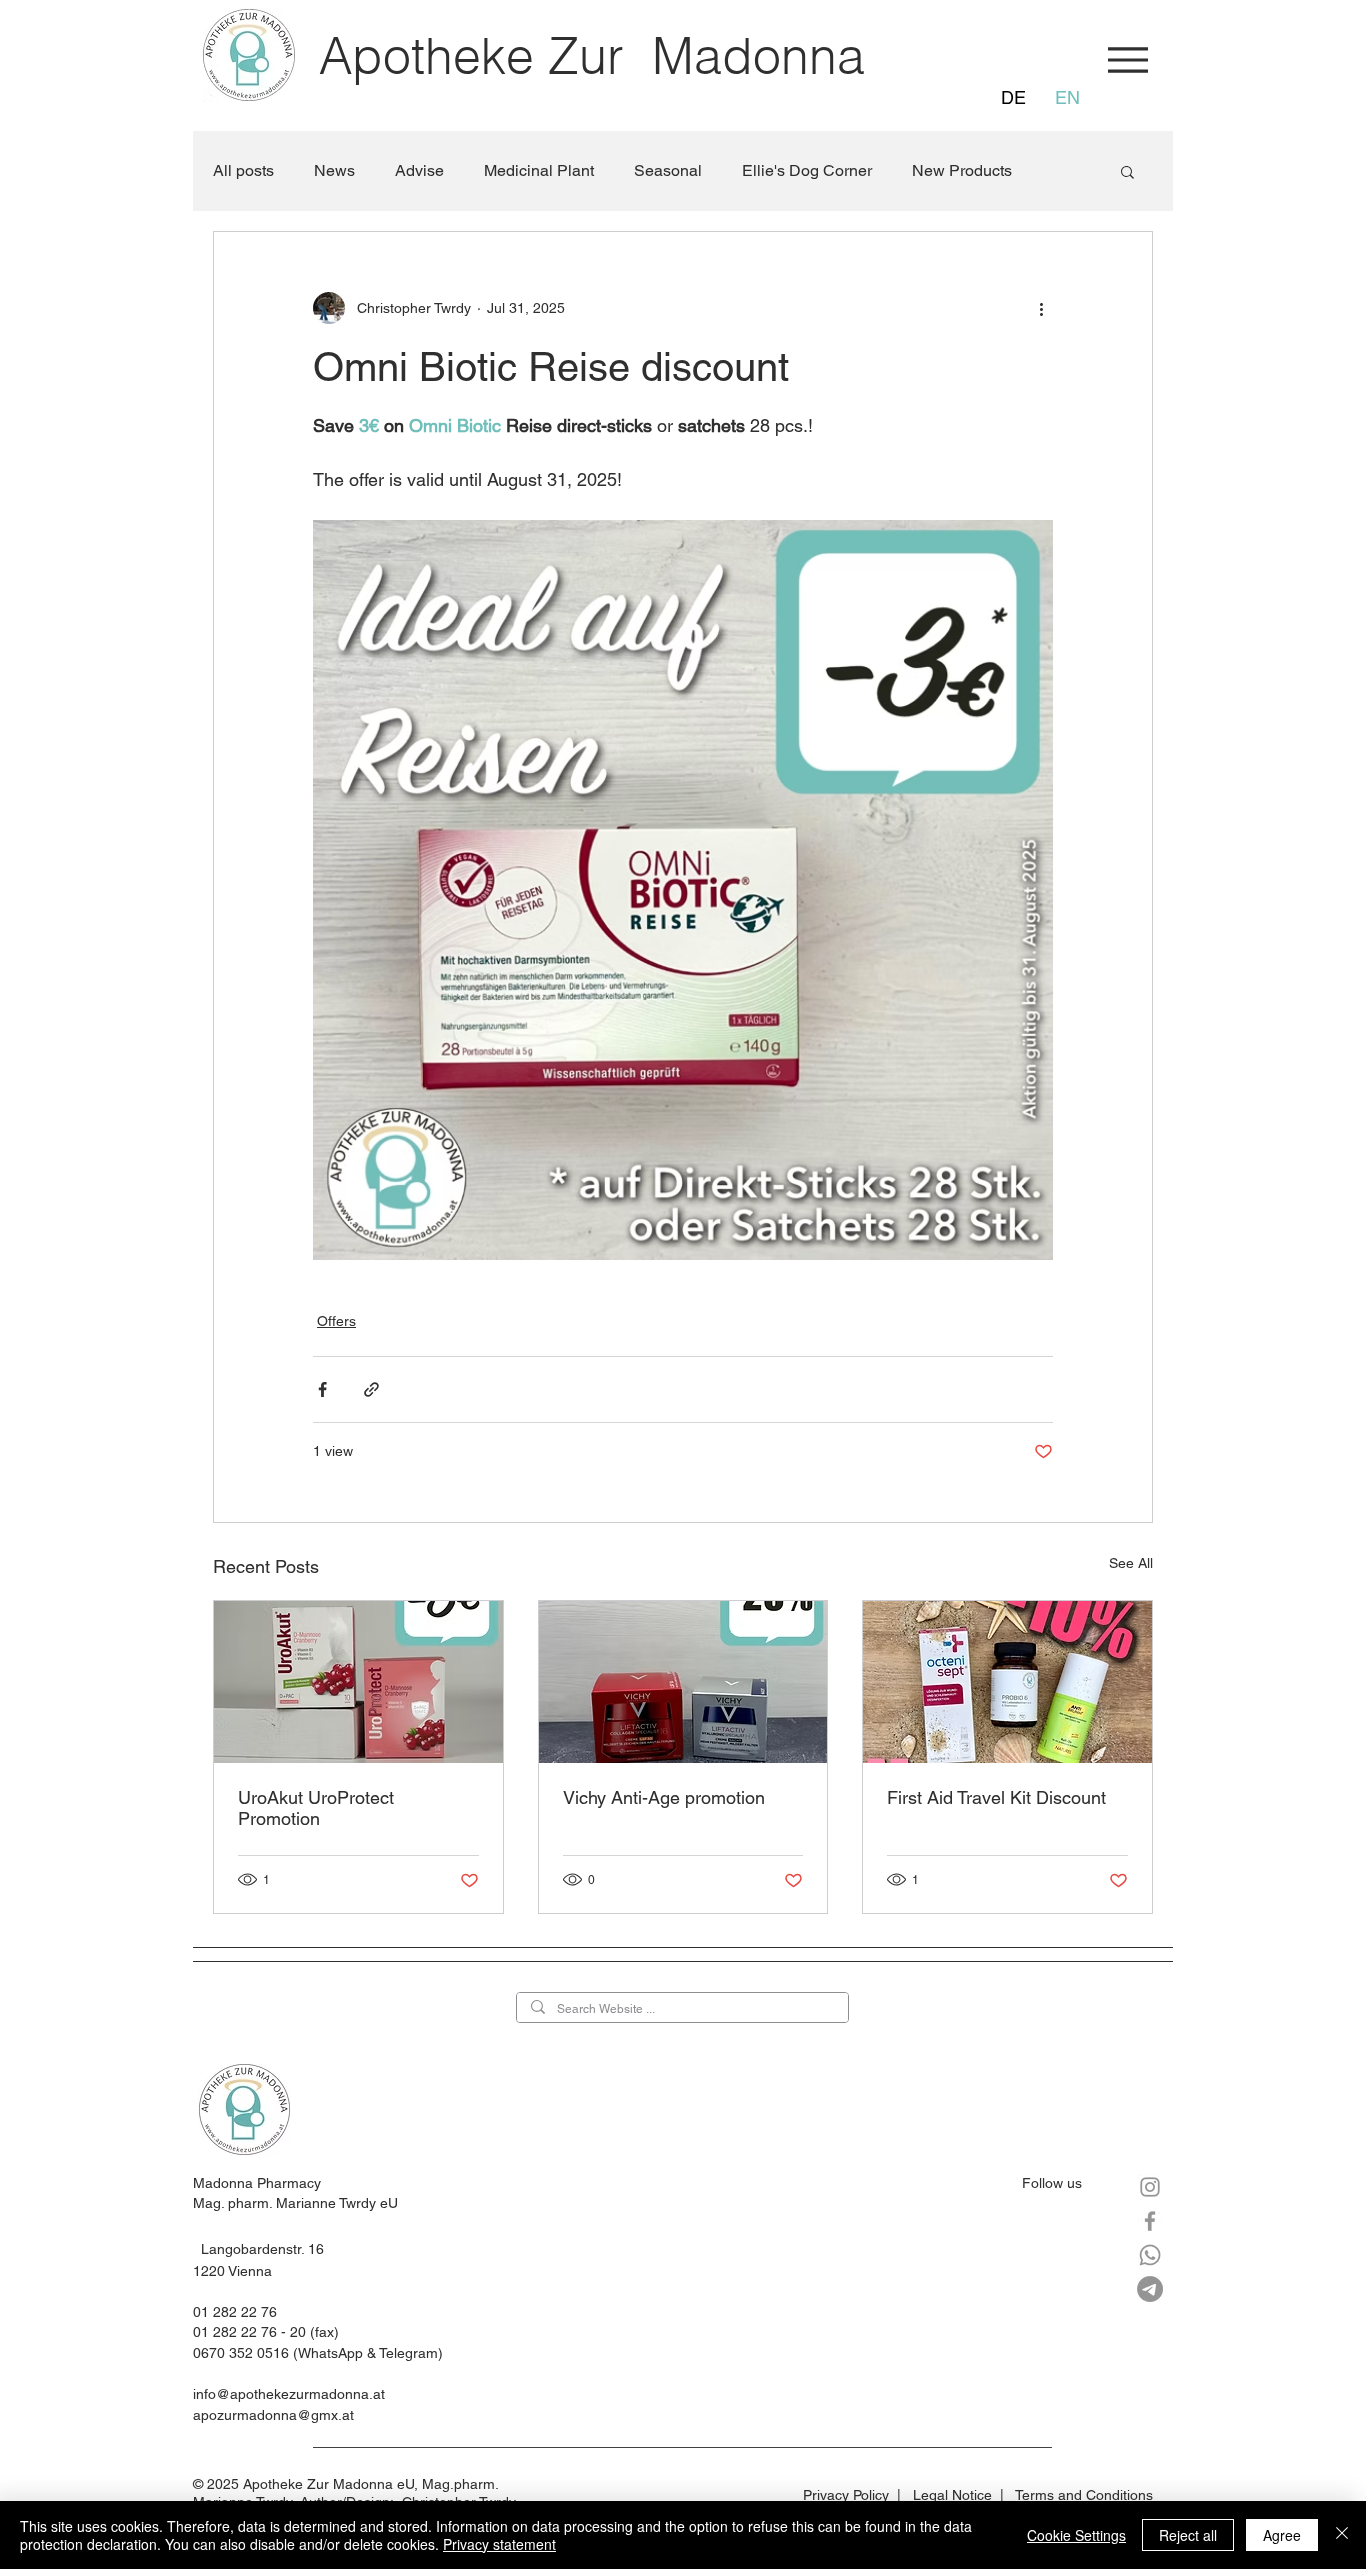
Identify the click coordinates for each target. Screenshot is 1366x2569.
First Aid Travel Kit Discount (996, 1797)
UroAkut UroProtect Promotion (316, 1808)
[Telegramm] (1150, 2289)
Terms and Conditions (1084, 2495)
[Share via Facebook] (322, 1389)
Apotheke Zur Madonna (592, 56)
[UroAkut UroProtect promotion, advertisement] (358, 1682)
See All (1131, 1563)
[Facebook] (1150, 2221)
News (334, 170)
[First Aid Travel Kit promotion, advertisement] (1007, 1682)
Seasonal (668, 170)
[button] (1127, 171)
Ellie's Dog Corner (807, 170)
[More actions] (1041, 308)
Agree (1282, 2535)
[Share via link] (371, 1389)
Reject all (1188, 2535)
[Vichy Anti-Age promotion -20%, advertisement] (683, 1682)
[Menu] (1127, 59)
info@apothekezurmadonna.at (289, 2394)
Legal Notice (952, 2495)
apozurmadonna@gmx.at (273, 2415)
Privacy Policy (846, 2495)
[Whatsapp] (1150, 2255)
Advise (419, 170)
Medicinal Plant (539, 170)
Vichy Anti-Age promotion (664, 1797)
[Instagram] (1150, 2187)
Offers (336, 1321)
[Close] (1342, 2535)
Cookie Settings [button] (1076, 2535)
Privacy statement (499, 2544)
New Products (962, 170)
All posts (243, 170)
